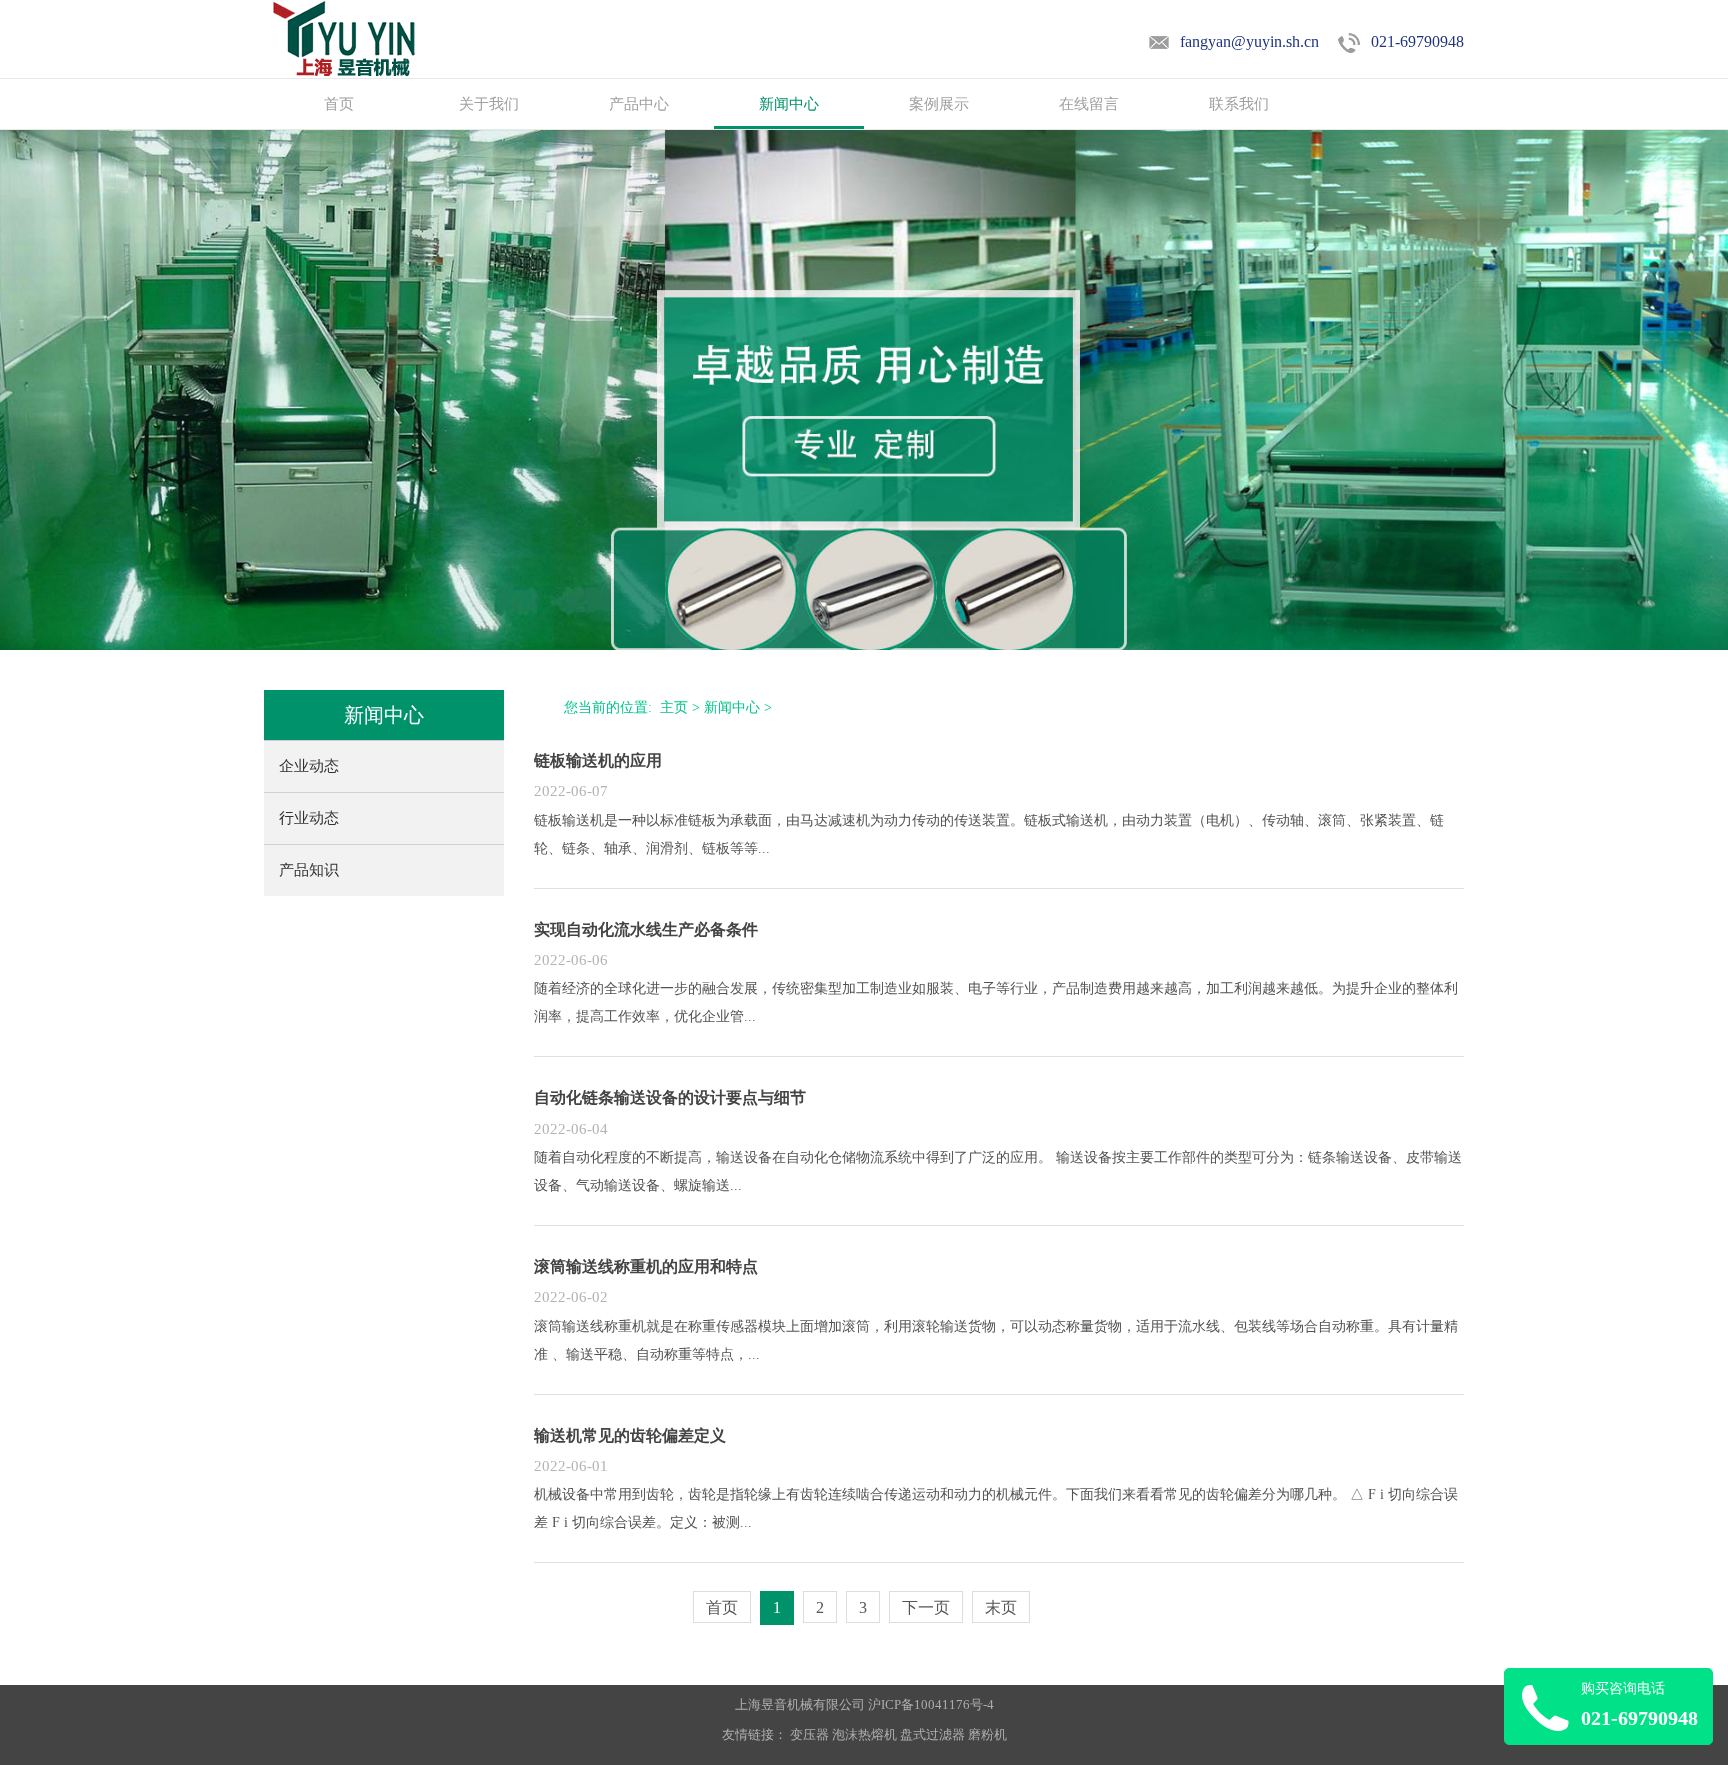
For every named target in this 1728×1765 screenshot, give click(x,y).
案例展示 (939, 104)
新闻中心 (789, 104)
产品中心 (639, 104)
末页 (1001, 1607)
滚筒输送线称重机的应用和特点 (646, 1266)
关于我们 (489, 104)
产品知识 (309, 870)
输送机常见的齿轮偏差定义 (630, 1435)
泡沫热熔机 (864, 1734)
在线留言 (1089, 104)
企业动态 (309, 766)
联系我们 (1239, 104)
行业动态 (309, 818)
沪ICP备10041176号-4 (931, 1704)
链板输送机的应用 (598, 760)
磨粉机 (987, 1734)
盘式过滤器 (932, 1734)
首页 (339, 104)
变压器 (809, 1734)
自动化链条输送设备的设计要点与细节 (670, 1097)
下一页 (926, 1607)
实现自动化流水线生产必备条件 (646, 929)
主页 (674, 707)
